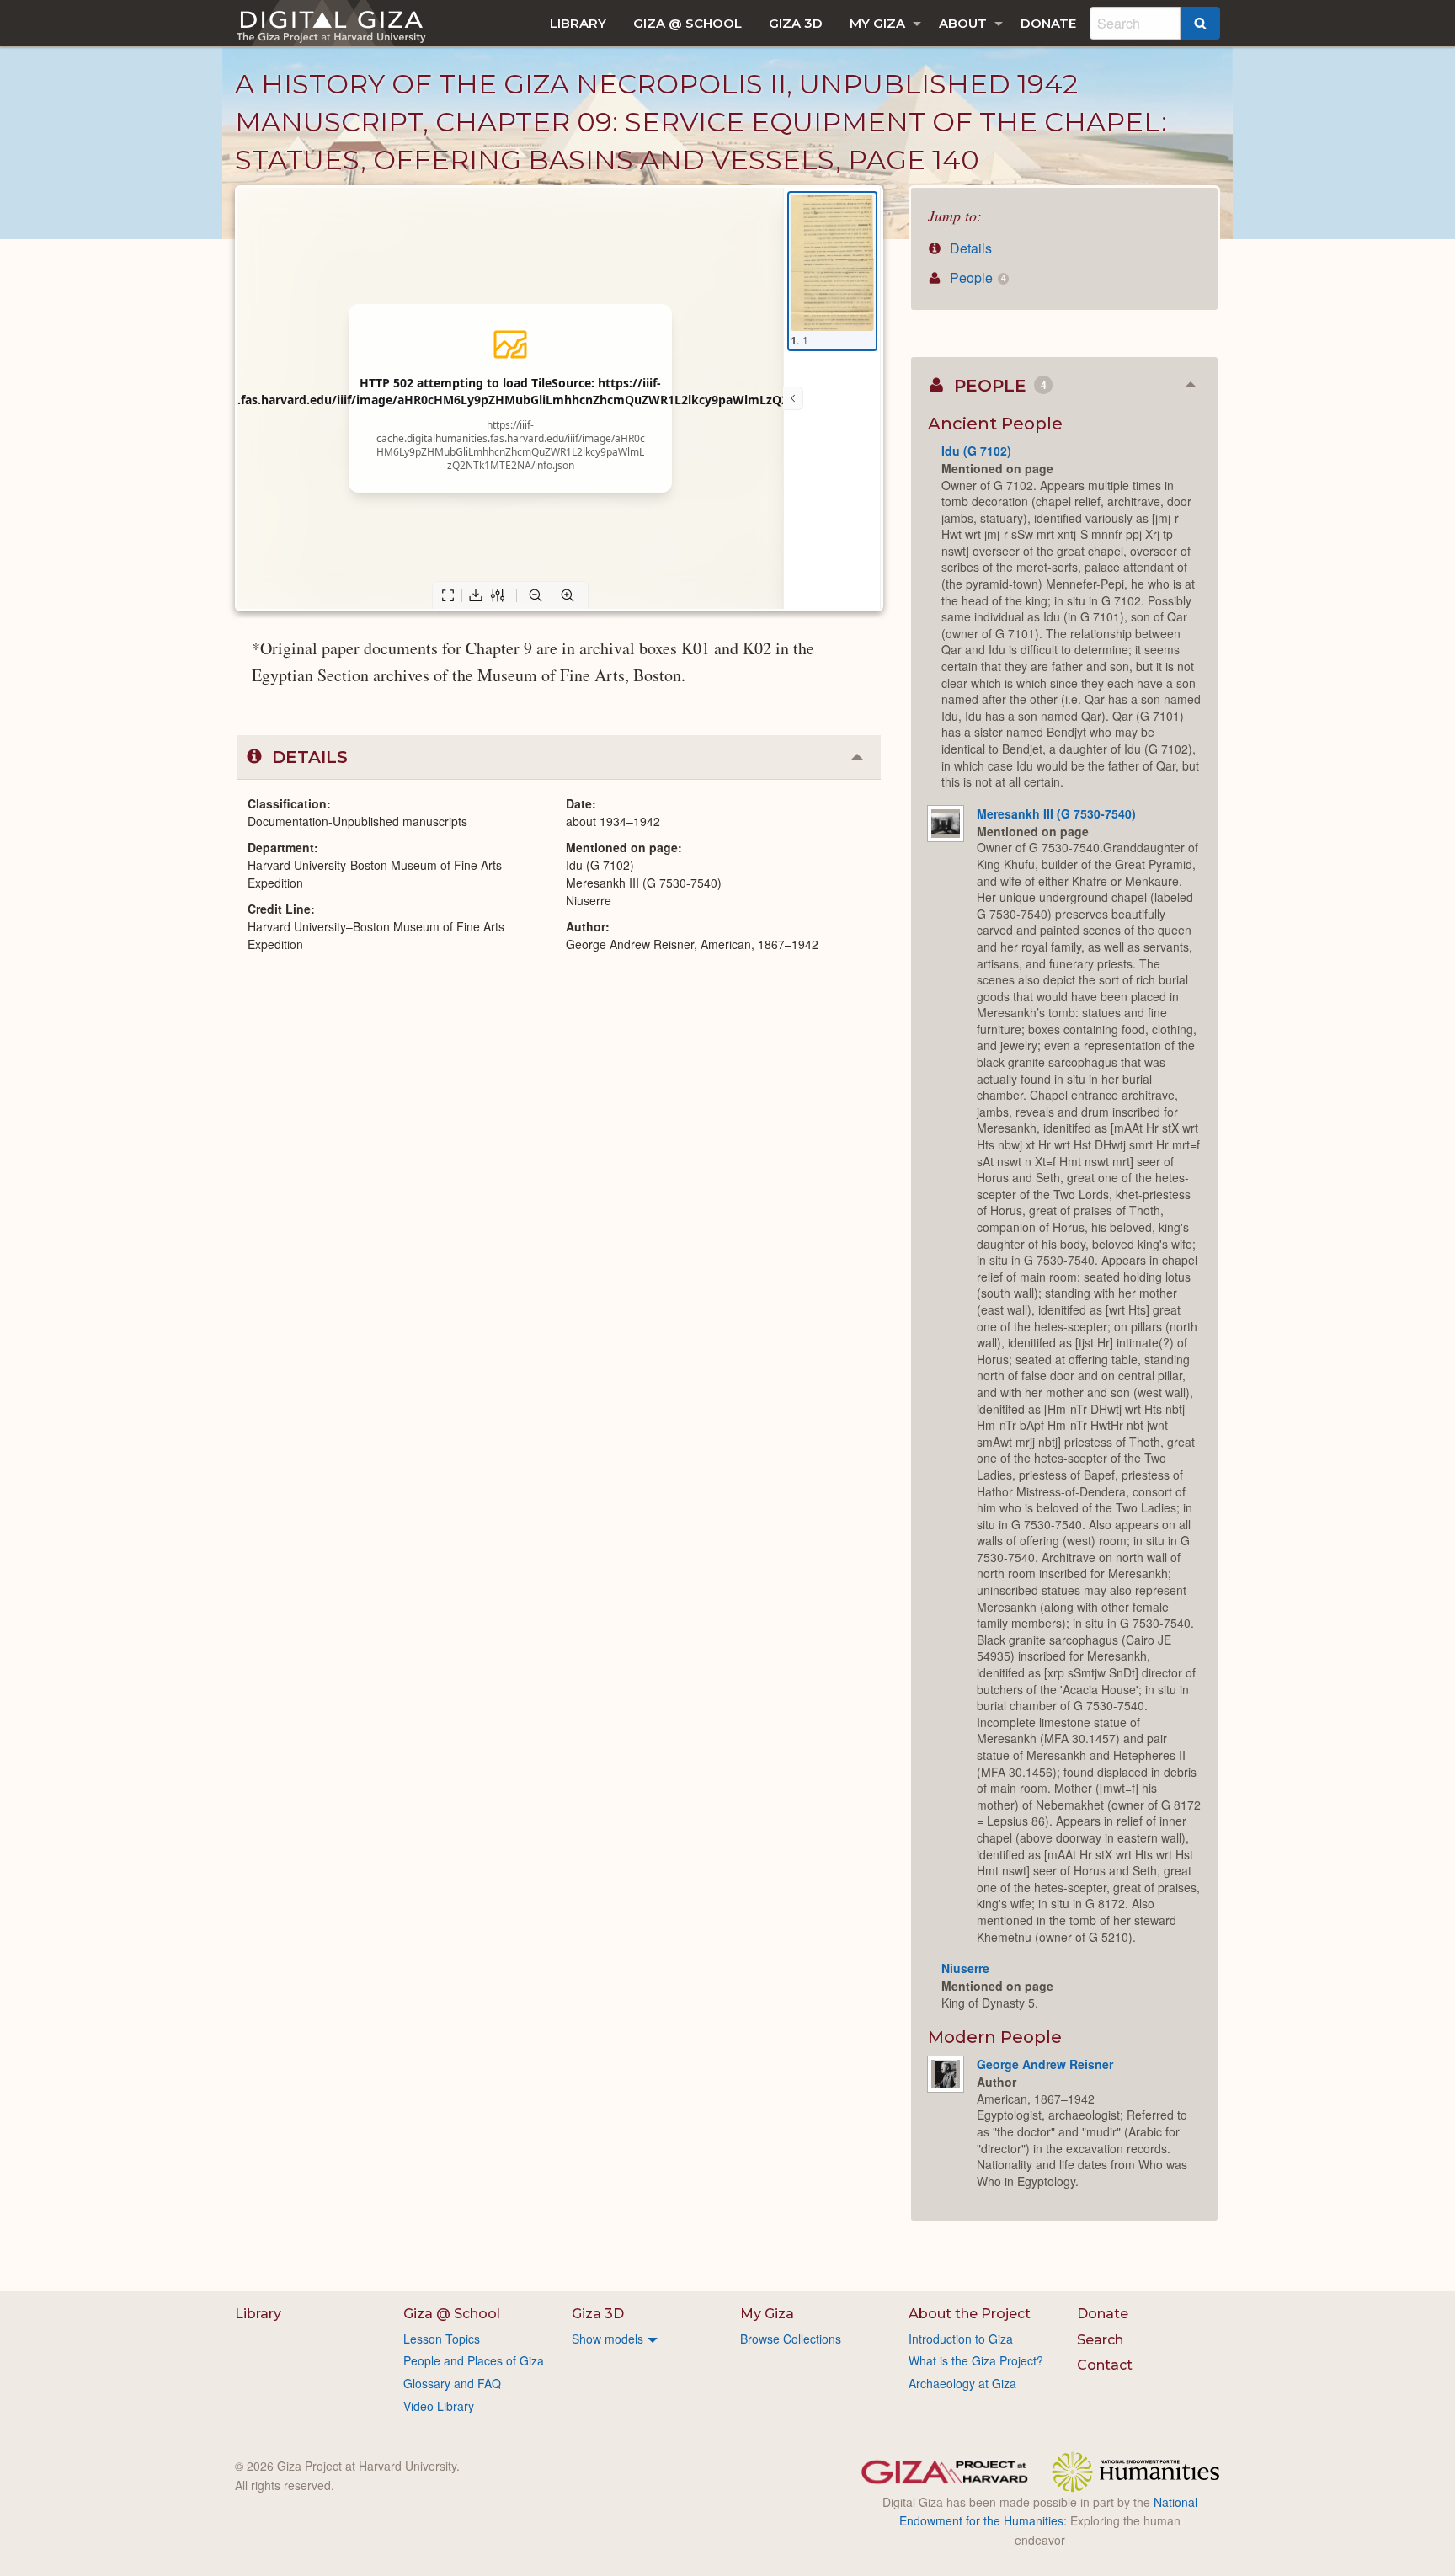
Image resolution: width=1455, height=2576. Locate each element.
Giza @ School (688, 23)
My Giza (877, 23)
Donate (1048, 23)
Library (578, 23)
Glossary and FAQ (452, 2383)
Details (969, 248)
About (963, 23)
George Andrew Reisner (1045, 2064)
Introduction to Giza (961, 2339)
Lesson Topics (442, 2339)
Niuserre (965, 1968)
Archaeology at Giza (962, 2383)
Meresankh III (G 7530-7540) (1056, 813)
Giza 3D (796, 23)
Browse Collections (791, 2339)
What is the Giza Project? (976, 2360)
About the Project (970, 2314)
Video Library (439, 2406)
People (976, 277)
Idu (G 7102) (976, 451)
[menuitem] (578, 23)
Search (1100, 2340)
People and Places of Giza (474, 2360)
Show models (608, 2339)
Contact (1105, 2365)
